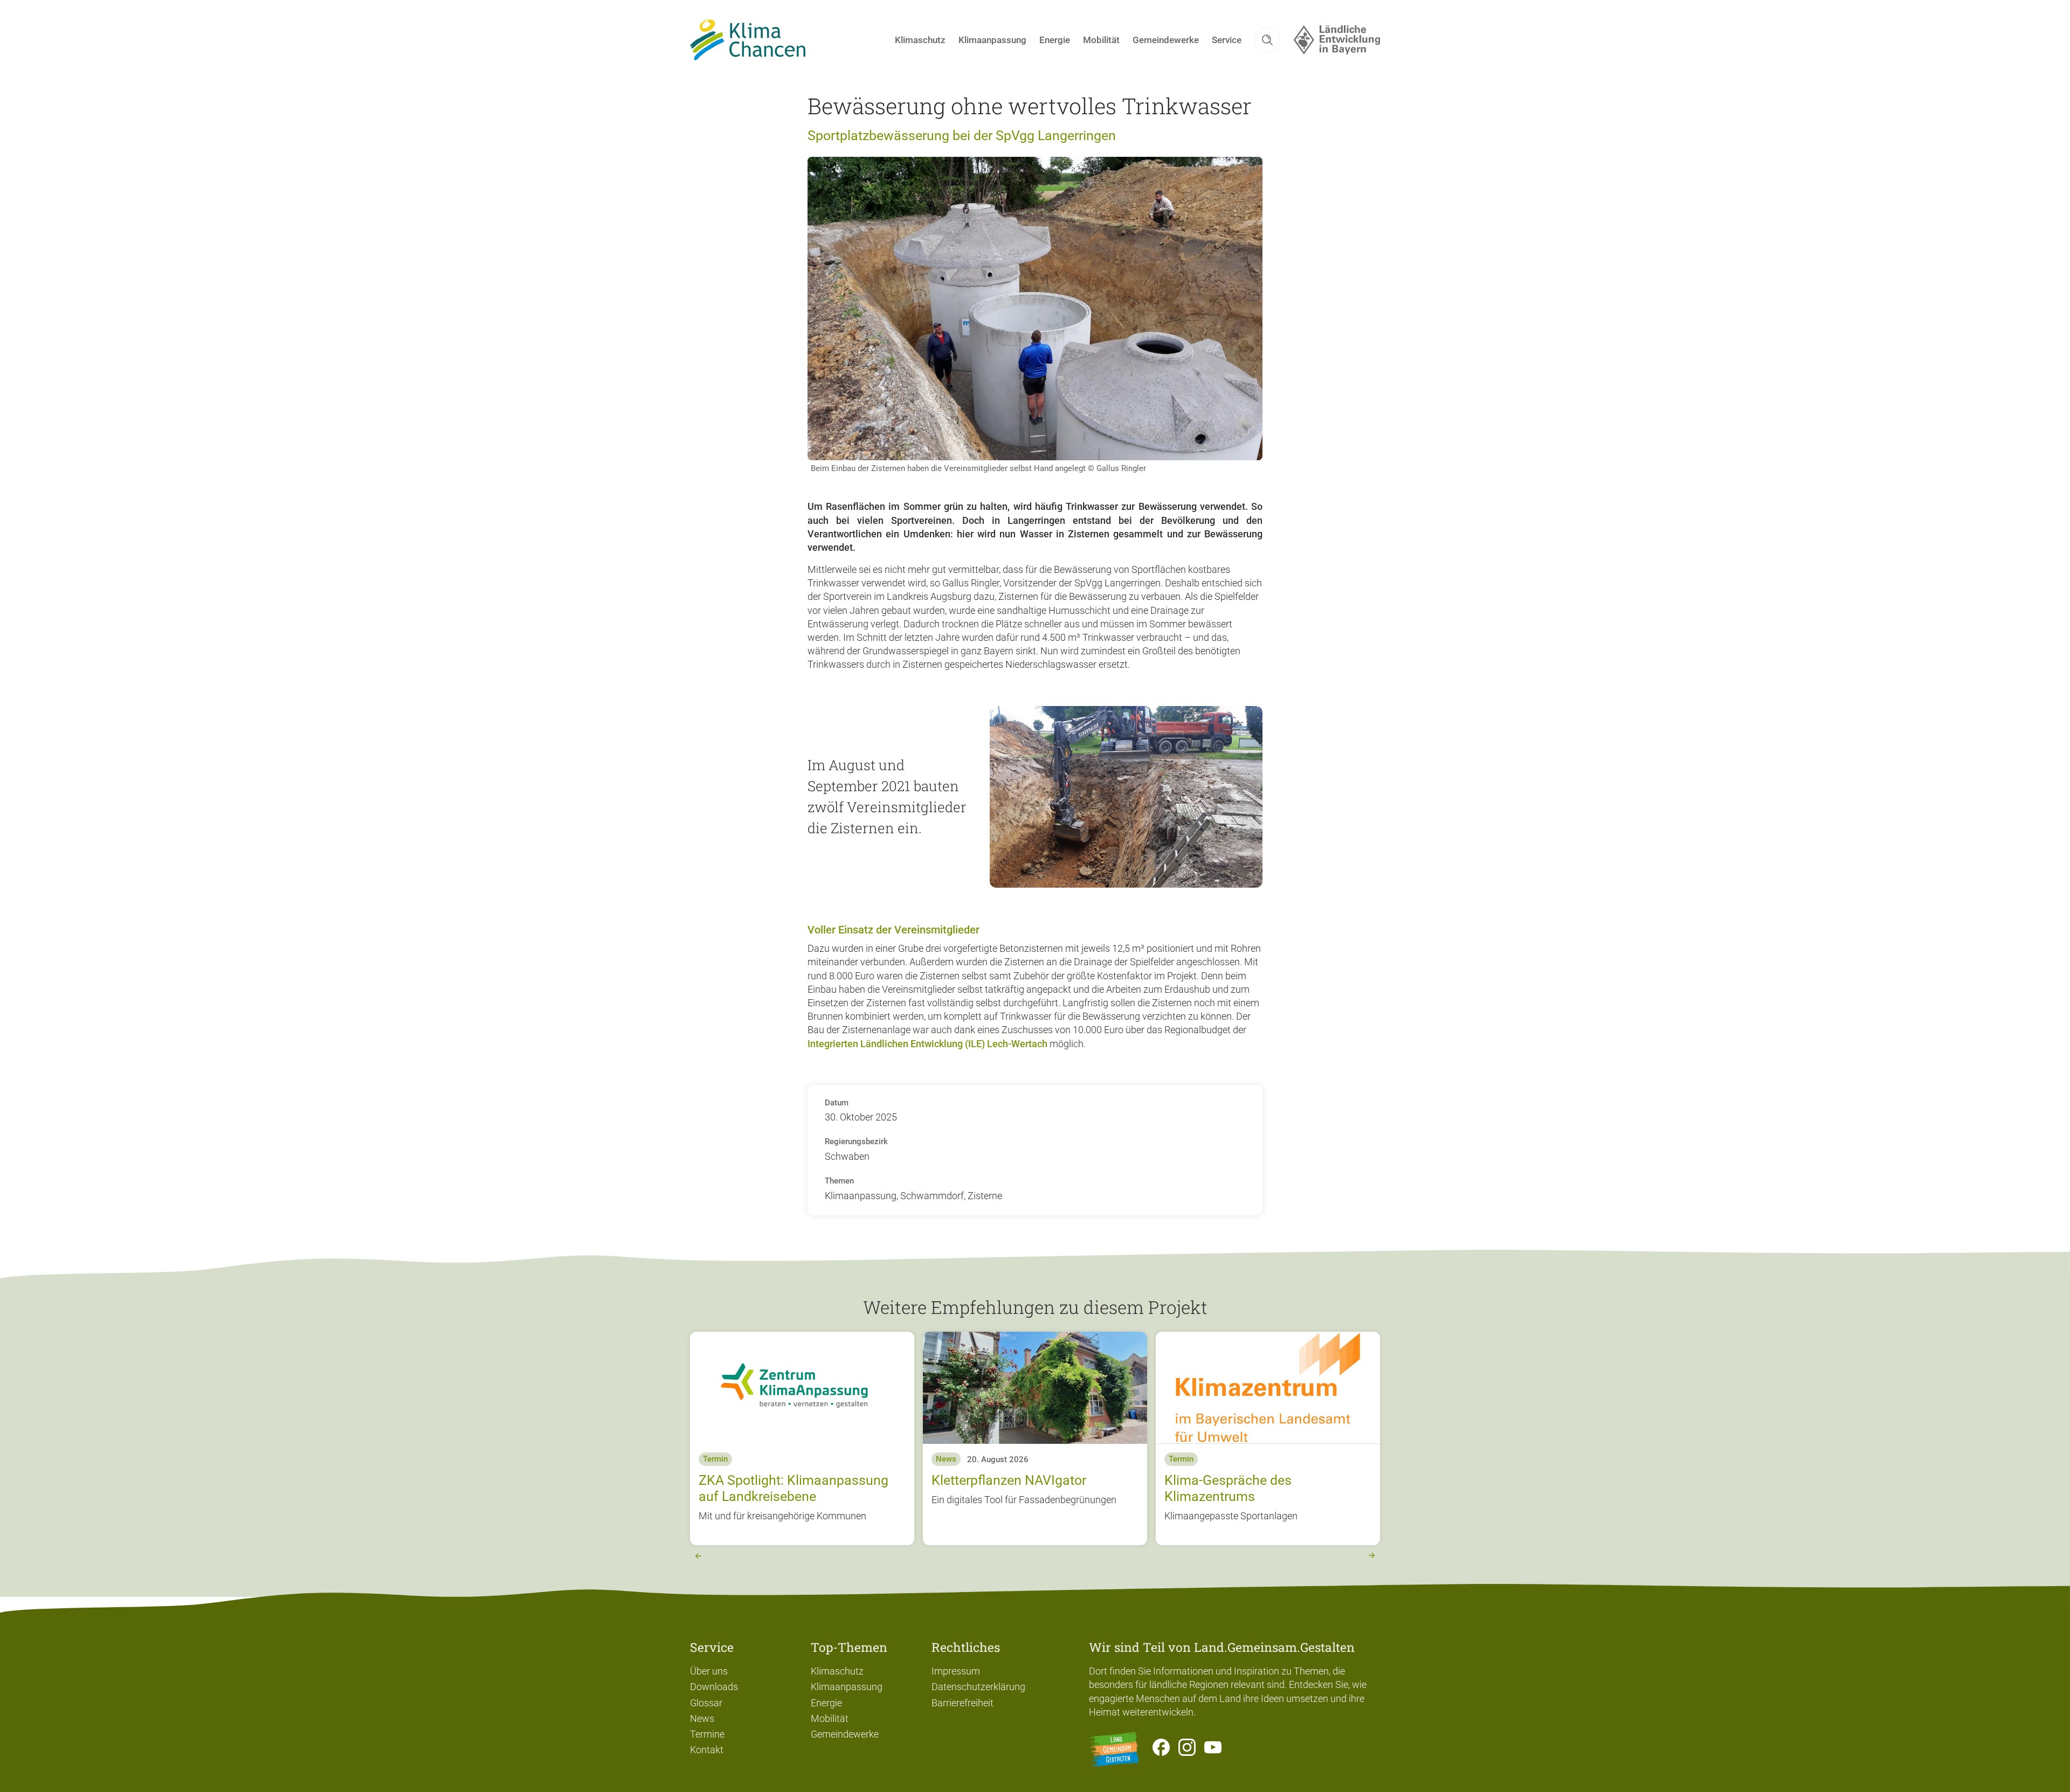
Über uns (709, 1671)
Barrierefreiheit (962, 1703)
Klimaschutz (837, 1671)
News (702, 1718)
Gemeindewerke (845, 1734)
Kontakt (707, 1750)
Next (1372, 1556)
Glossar (706, 1703)
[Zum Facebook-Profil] (1161, 1749)
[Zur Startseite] (748, 40)
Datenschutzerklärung (978, 1687)
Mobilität (830, 1718)
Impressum (956, 1671)
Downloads (714, 1687)
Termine (707, 1734)
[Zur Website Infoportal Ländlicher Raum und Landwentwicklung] (1114, 1749)
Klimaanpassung (847, 1687)
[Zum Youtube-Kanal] (1213, 1749)
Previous (698, 1556)
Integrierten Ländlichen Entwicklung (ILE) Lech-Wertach (927, 1044)
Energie (826, 1703)
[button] (1267, 40)
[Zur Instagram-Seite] (1187, 1749)
